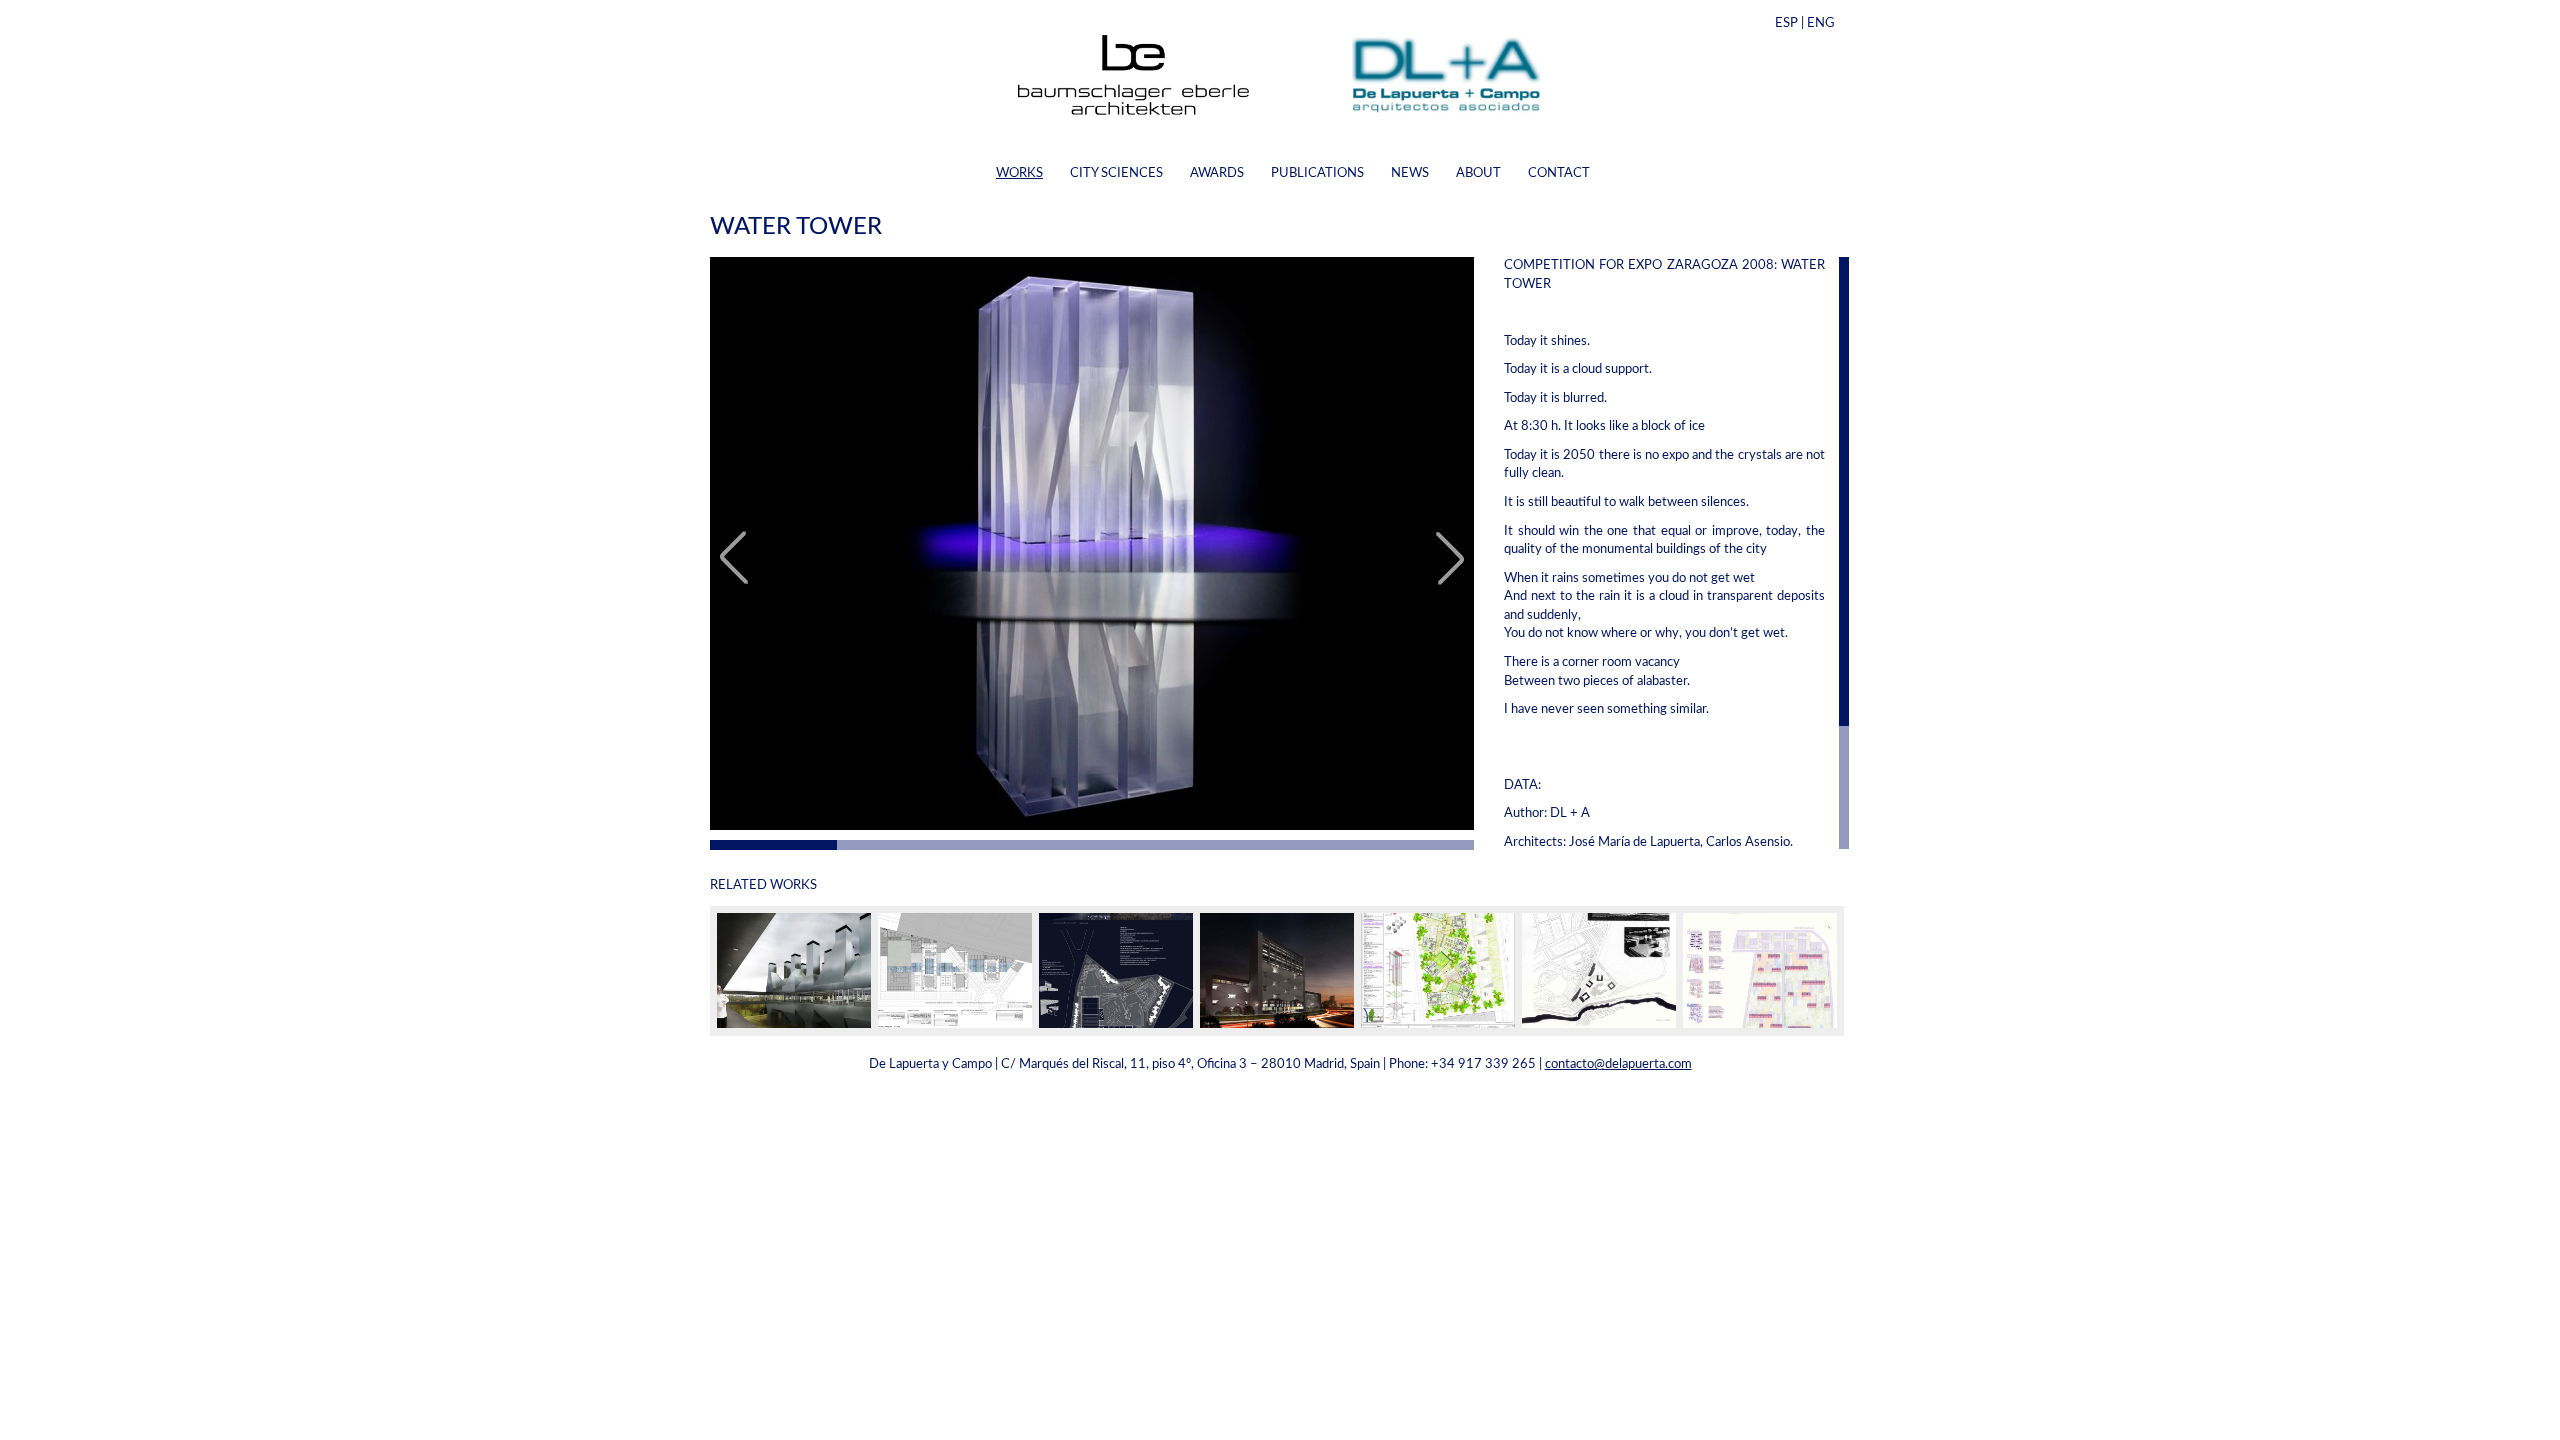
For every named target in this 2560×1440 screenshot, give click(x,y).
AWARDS (1217, 173)
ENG (1821, 23)
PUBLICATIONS (1317, 173)
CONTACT (1559, 173)
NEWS (1410, 173)
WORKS (1019, 173)
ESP (1786, 23)
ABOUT (1478, 173)
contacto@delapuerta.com (1618, 1064)
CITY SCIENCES (1116, 173)
